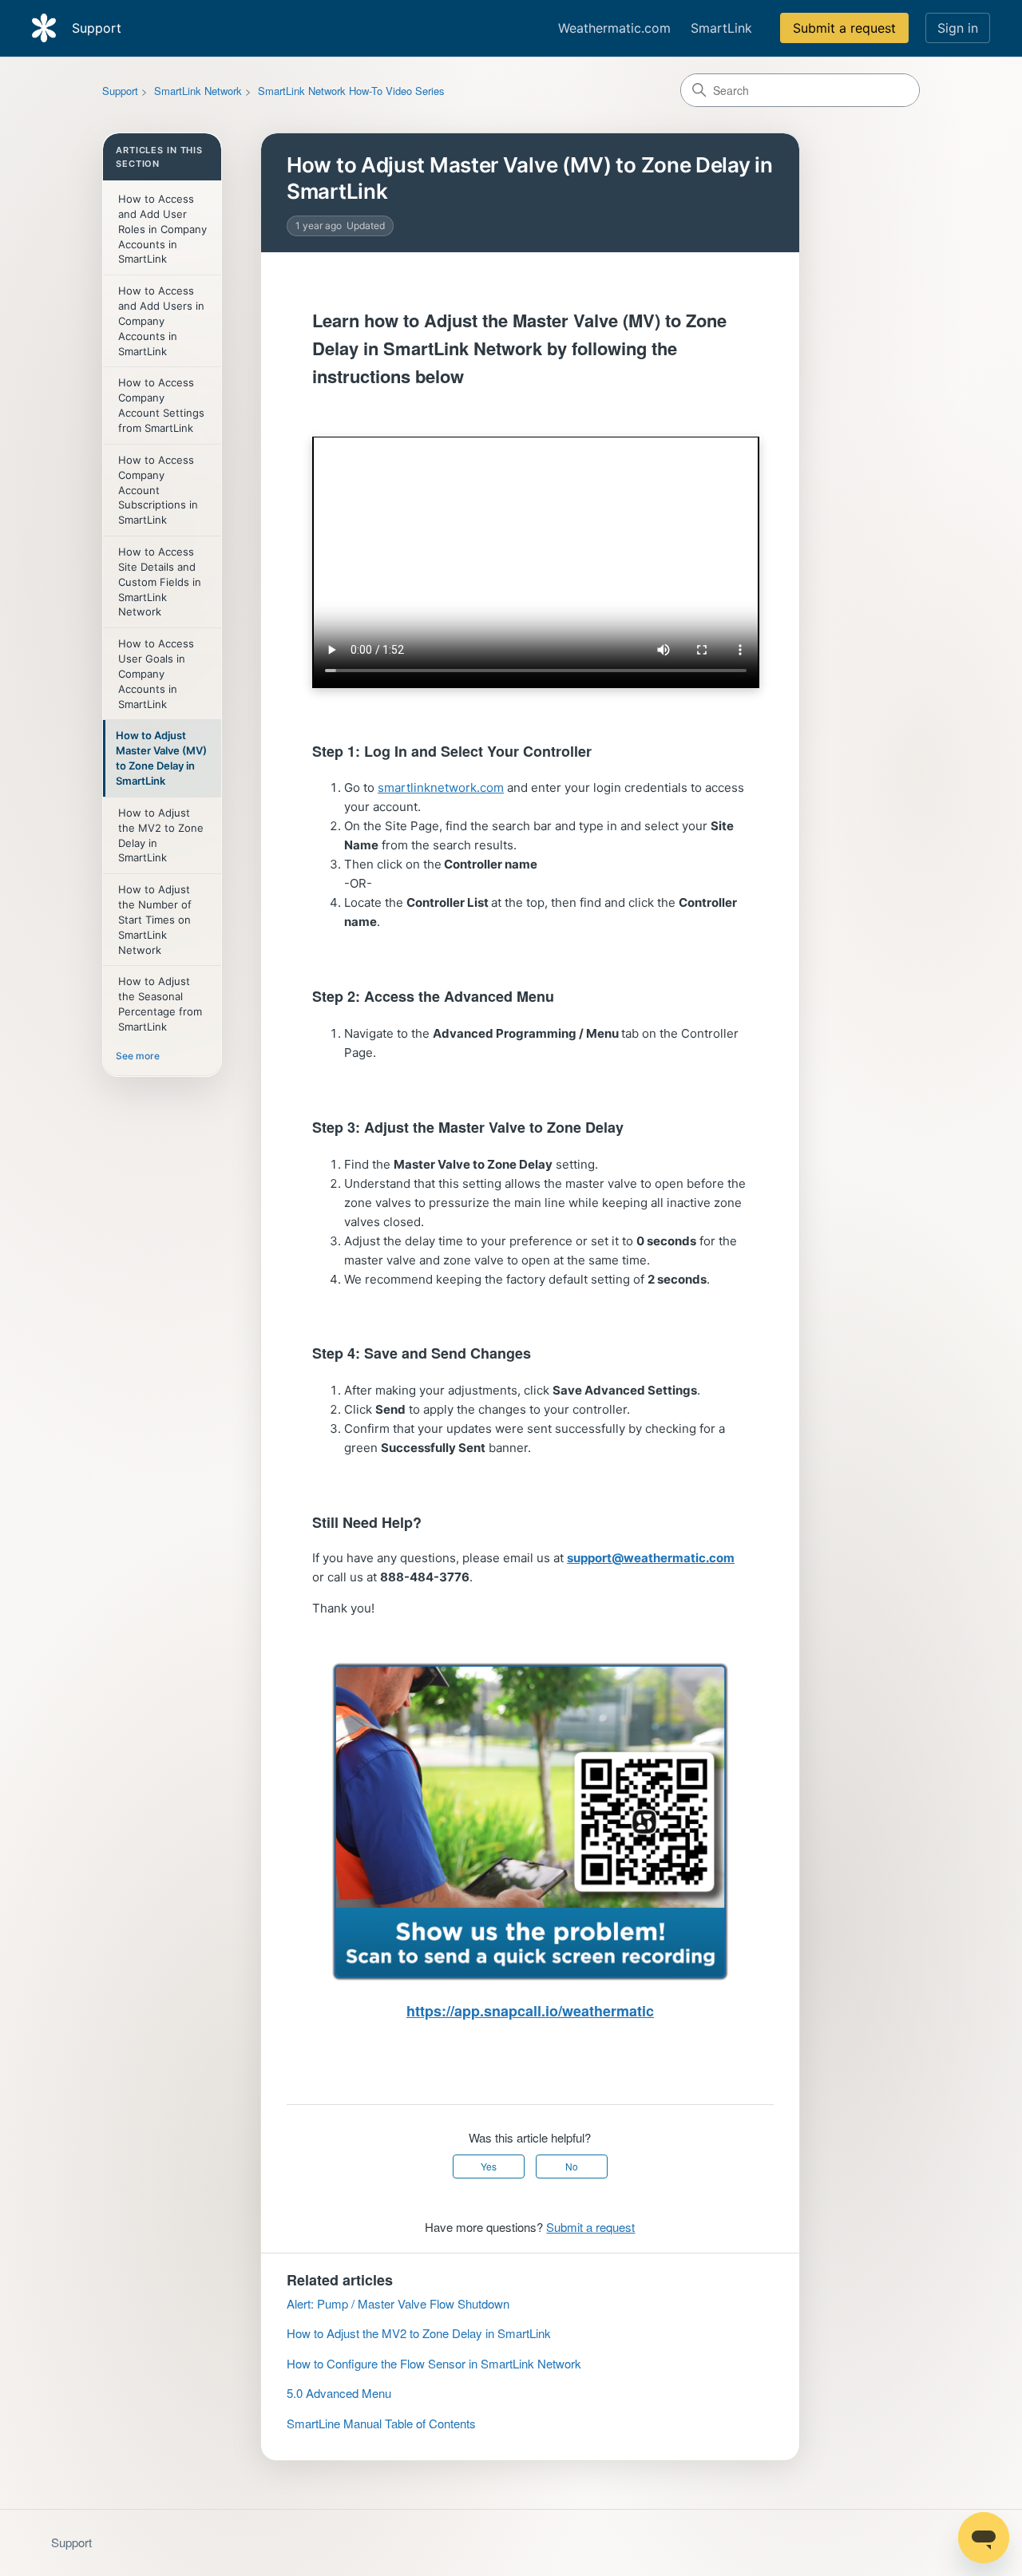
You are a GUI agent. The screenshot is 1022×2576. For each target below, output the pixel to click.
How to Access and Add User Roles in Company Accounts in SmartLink (162, 229)
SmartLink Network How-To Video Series (351, 91)
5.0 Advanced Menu (339, 2393)
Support (120, 91)
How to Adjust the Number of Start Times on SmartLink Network (155, 919)
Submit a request (844, 28)
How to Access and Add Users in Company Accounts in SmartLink (161, 321)
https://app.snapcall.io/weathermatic (530, 2011)
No (572, 2166)
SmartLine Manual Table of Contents (381, 2423)
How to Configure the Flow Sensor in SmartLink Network (434, 2363)
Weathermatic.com (614, 28)
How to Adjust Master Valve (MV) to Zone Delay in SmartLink (161, 758)
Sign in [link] (958, 28)
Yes (489, 2166)
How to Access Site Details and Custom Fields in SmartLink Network (160, 582)
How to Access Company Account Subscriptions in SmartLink (158, 490)
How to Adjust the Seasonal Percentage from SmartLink (160, 1004)
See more (138, 1056)
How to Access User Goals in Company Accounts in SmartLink (156, 673)
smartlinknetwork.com (441, 787)
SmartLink (721, 28)
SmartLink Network (198, 91)
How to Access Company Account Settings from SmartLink (161, 405)
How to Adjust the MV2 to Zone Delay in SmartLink (161, 835)
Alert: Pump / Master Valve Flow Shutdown (398, 2303)
